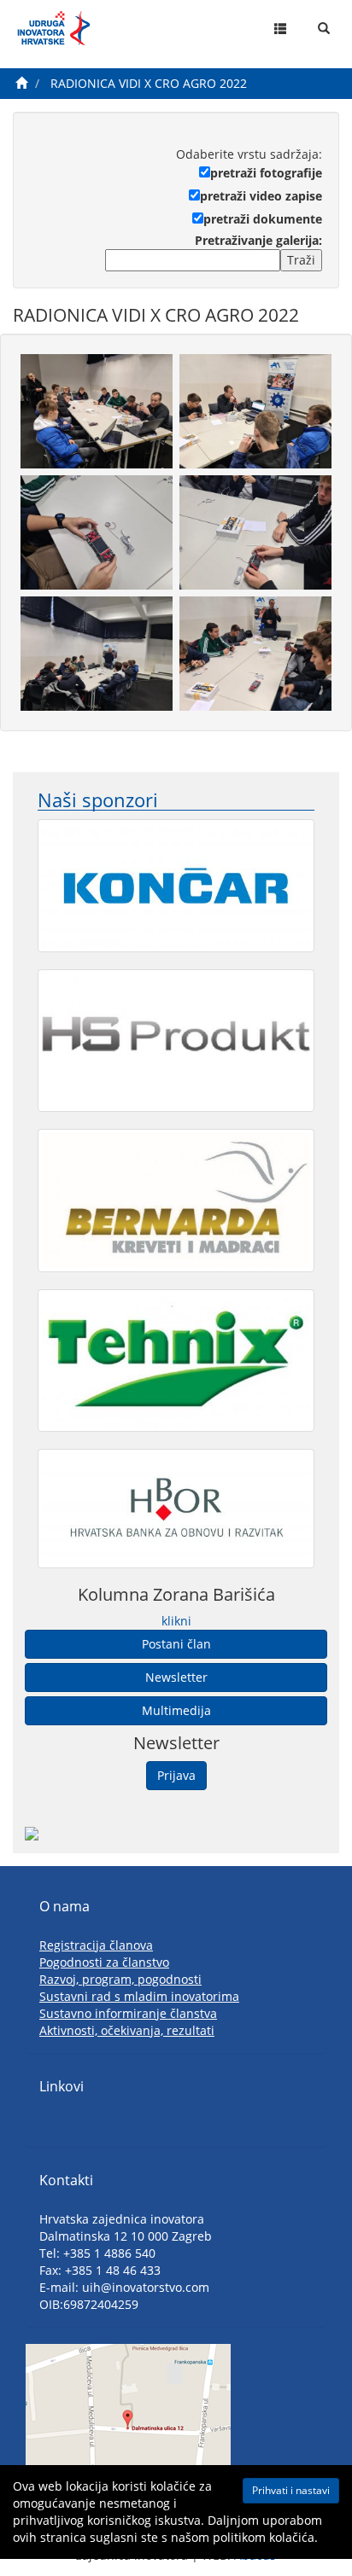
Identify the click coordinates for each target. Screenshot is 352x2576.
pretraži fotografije (266, 173)
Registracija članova (96, 1945)
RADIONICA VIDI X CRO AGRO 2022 (149, 83)
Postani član (176, 1644)
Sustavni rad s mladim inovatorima (139, 1996)
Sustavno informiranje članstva (128, 2013)
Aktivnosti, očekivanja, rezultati (127, 2030)
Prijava (176, 1775)
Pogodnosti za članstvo (104, 1962)
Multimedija (176, 1710)
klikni (176, 1621)
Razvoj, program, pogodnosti (120, 1979)
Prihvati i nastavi (291, 2490)
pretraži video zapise (261, 196)
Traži (301, 260)
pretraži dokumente (263, 219)
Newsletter (176, 1677)
